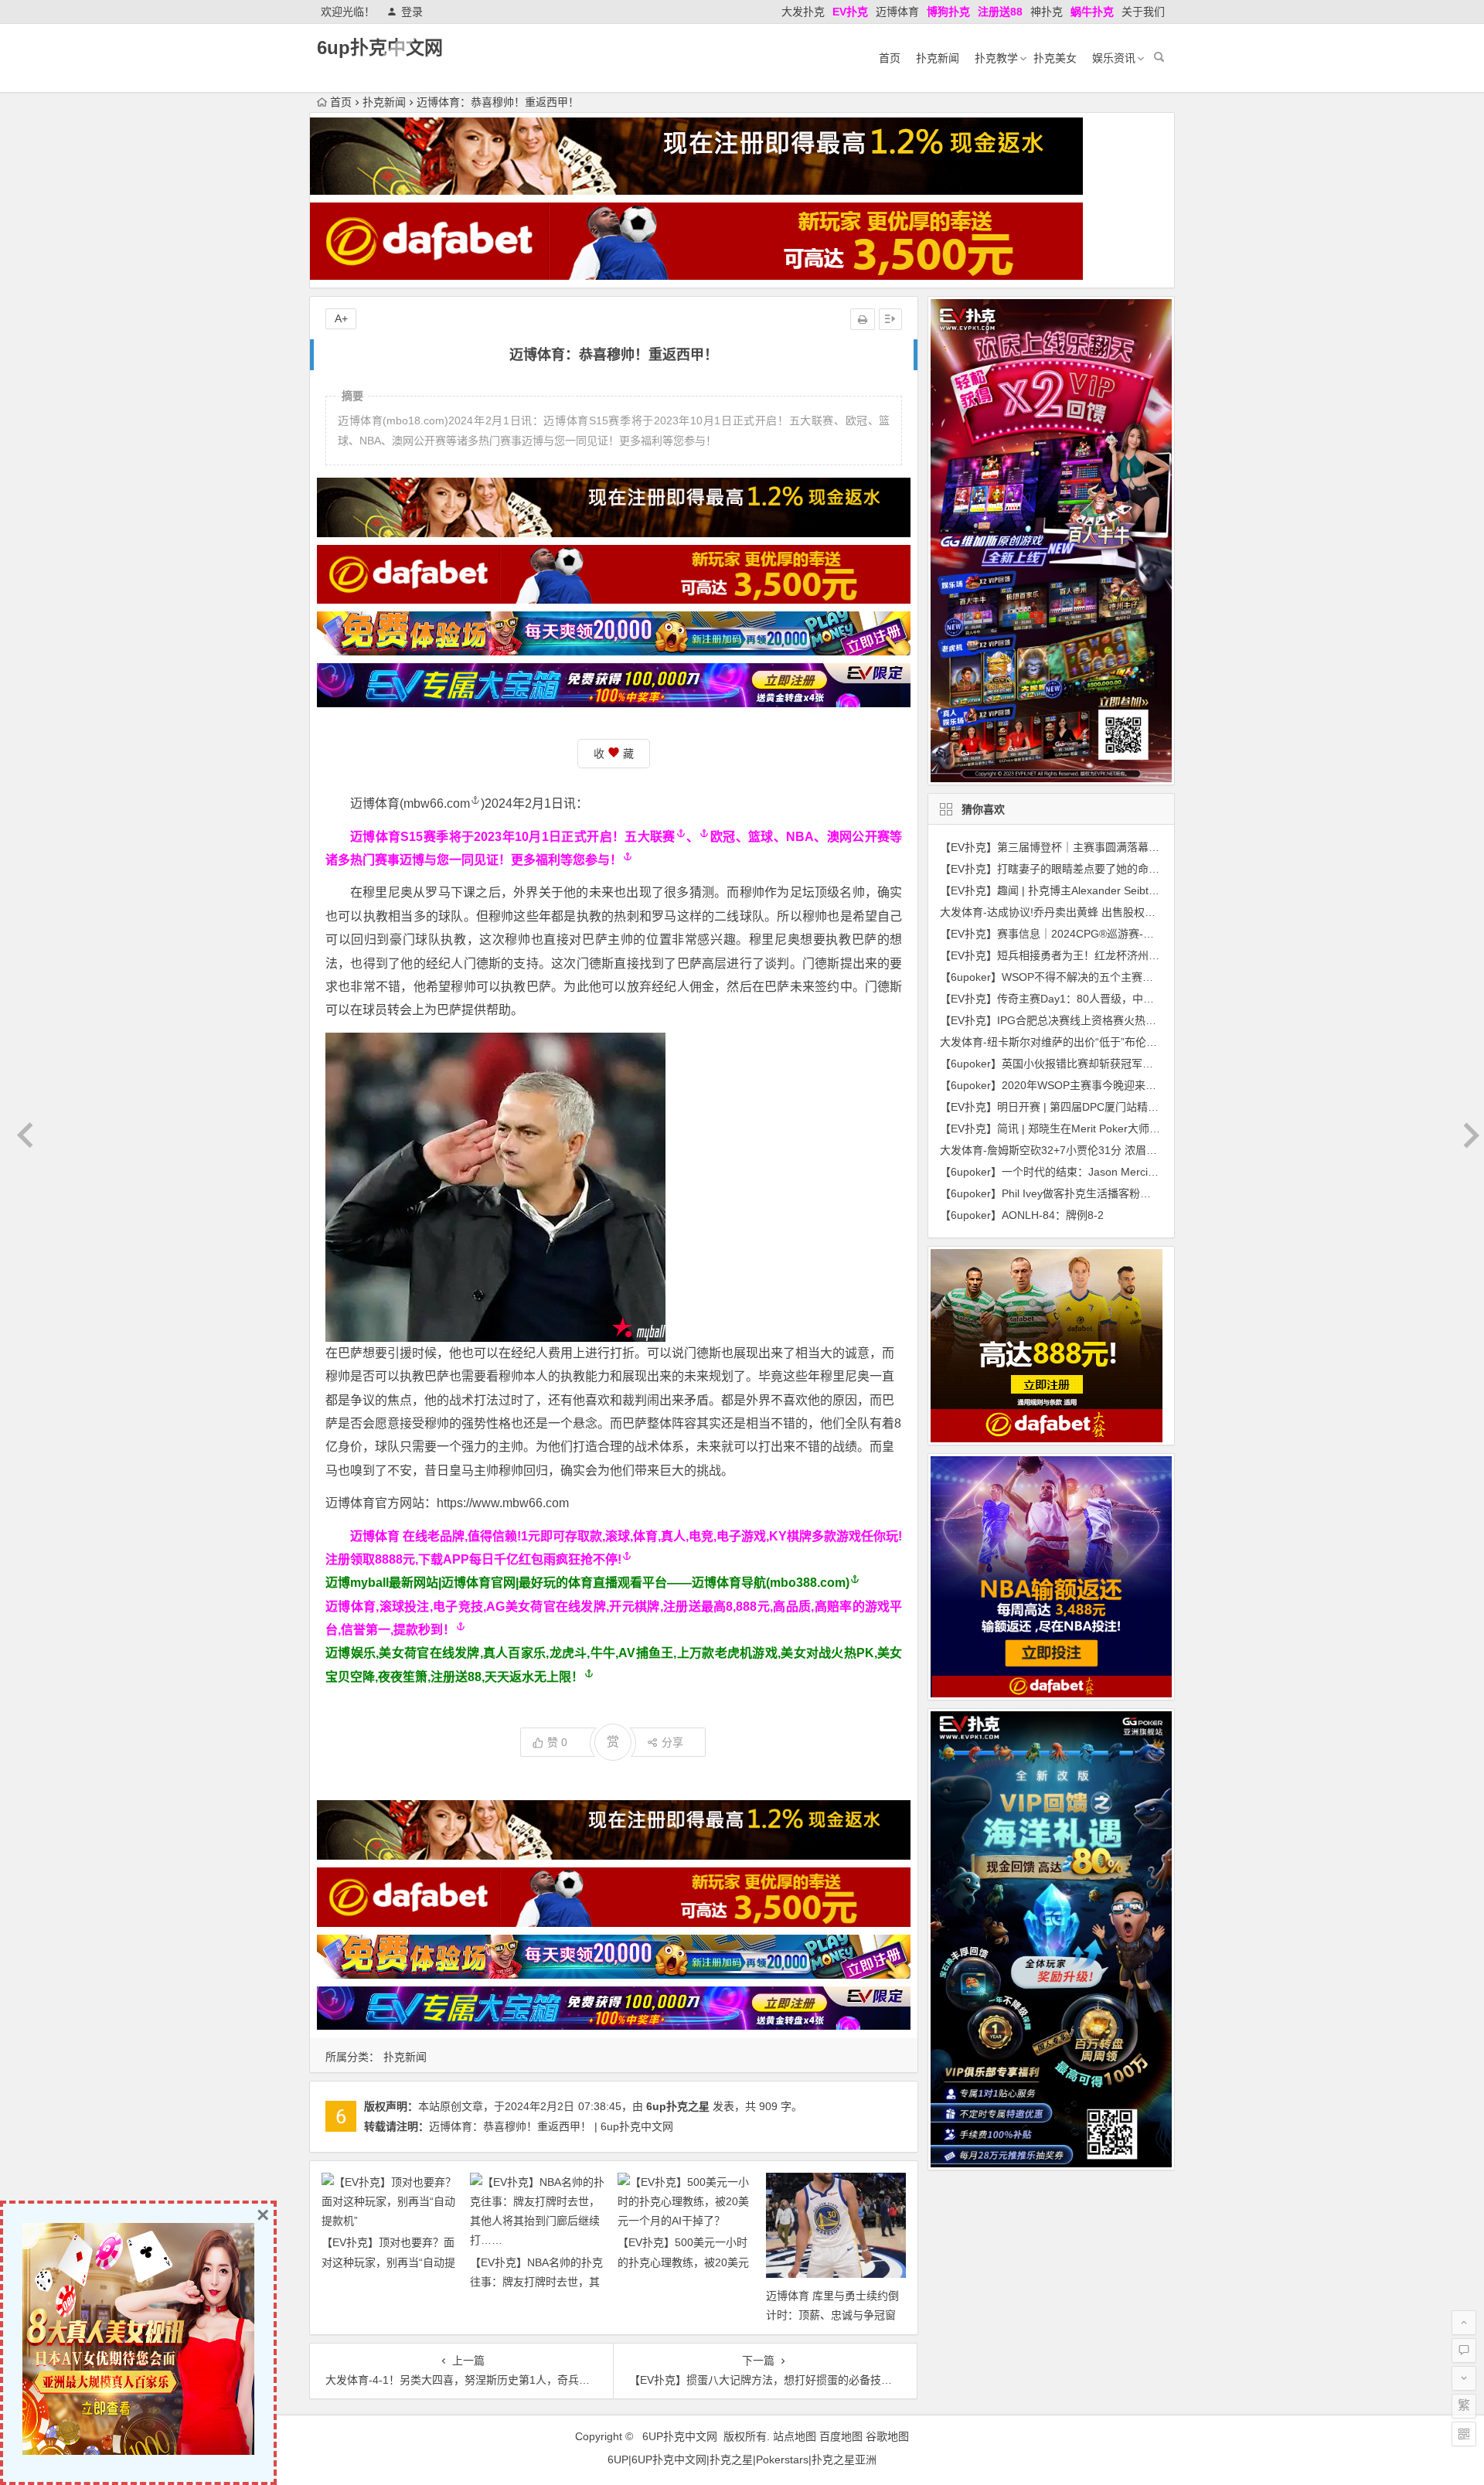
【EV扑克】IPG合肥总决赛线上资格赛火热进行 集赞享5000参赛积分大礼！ (1122, 1020)
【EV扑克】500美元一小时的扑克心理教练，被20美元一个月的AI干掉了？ (683, 2262)
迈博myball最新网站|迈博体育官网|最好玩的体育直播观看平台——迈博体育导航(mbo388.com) (587, 1583)
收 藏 (614, 754)
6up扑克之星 (678, 2106)
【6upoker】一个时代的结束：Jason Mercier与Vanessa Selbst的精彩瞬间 (1119, 1172)
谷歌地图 (887, 2436)
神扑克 (1047, 12)
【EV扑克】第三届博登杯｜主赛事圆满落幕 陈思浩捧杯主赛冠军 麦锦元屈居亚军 (1134, 847)
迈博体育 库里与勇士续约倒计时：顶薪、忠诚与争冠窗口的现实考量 (832, 2315)
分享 (672, 1742)
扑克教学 (996, 58)
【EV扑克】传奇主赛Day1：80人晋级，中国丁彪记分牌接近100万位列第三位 (1127, 999)
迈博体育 (897, 12)
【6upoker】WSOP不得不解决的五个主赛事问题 (1057, 977)
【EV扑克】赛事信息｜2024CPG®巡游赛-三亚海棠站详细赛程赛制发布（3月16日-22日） (1156, 934)
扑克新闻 (938, 58)
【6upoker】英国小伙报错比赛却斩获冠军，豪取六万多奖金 (1084, 1064)
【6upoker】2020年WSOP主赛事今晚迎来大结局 (1059, 1085)
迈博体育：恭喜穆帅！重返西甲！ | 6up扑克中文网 (551, 2126)
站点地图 (795, 2436)
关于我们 (1143, 12)
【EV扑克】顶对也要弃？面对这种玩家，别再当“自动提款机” (388, 2262)
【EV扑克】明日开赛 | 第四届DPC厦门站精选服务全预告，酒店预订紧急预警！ (1130, 1107)
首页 (890, 58)
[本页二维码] (1464, 2434)
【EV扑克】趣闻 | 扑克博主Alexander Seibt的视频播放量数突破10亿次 (1110, 890)
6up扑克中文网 (380, 48)
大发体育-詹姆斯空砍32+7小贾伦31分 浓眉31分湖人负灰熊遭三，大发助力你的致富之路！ (1157, 1150)
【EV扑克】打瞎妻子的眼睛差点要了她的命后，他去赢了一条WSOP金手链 (1120, 869)
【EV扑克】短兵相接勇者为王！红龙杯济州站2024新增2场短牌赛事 (1103, 955)
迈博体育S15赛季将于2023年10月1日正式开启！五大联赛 (513, 837)
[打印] (863, 319)
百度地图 (841, 2436)
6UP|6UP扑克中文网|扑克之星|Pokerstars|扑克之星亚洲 (742, 2459)
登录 (412, 12)
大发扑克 (803, 12)
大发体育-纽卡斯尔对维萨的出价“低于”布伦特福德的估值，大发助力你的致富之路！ (1140, 1042)
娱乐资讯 (1114, 58)
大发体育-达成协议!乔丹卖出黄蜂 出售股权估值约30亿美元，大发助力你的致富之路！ (1146, 912)
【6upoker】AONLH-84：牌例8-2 (1022, 1215)
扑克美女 (1055, 58)
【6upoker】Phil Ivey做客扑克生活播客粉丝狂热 (1056, 1193)
